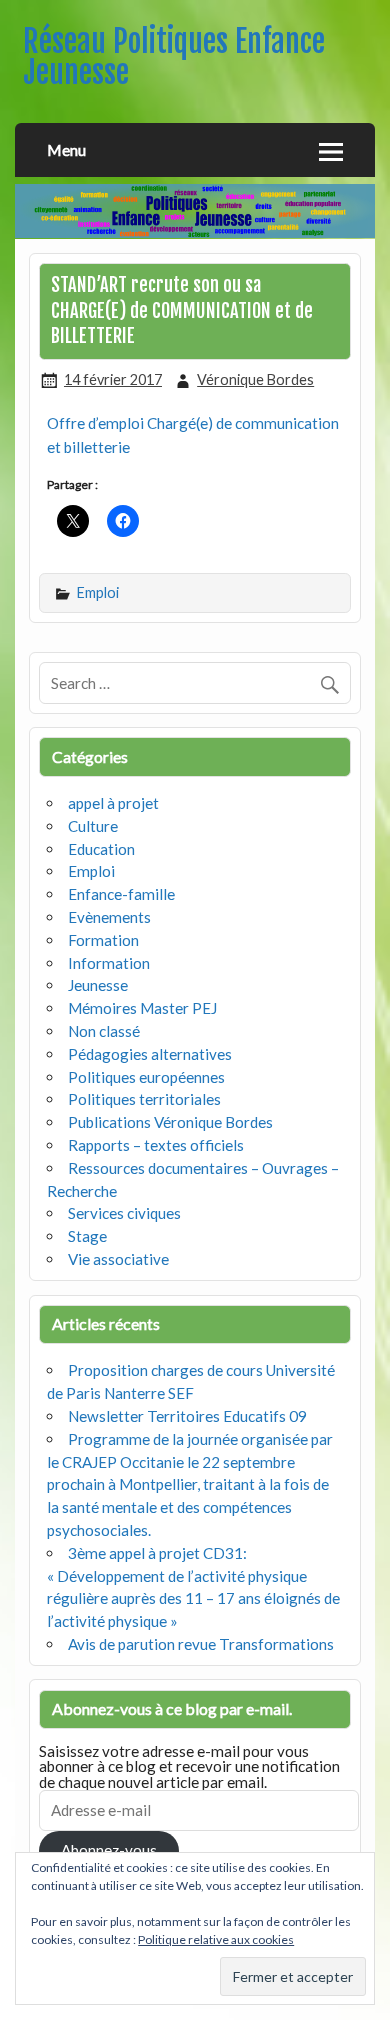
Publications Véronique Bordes (170, 1122)
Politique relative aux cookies (216, 1939)
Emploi (98, 592)
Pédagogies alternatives (150, 1054)
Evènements (109, 917)
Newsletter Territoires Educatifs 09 (187, 1416)
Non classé (104, 1031)
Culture (93, 826)
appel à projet (113, 803)
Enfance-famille (121, 894)
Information (109, 963)
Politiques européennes (146, 1077)
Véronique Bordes (255, 379)
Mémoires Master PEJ (142, 1008)
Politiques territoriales (144, 1099)
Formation (103, 940)
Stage (87, 1236)
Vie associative (118, 1259)
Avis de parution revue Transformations (201, 1644)
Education (101, 849)
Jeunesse (98, 985)
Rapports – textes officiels (156, 1145)
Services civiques (124, 1213)
